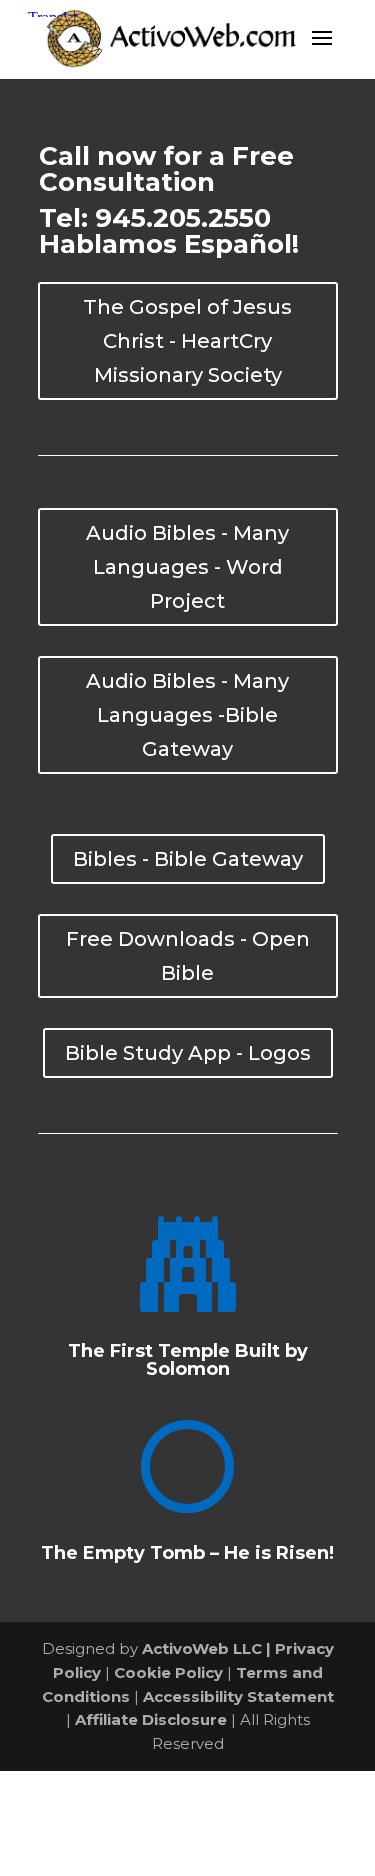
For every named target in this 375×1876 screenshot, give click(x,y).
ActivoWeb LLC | (208, 1648)
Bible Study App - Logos (188, 1053)
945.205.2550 (183, 218)
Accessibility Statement (238, 1696)
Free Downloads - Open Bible (188, 956)
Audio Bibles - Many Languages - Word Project (187, 567)
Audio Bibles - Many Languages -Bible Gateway (187, 715)
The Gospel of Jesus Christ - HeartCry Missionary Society (187, 341)
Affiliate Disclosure (151, 1719)
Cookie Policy (168, 1672)
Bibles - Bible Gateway (188, 859)
